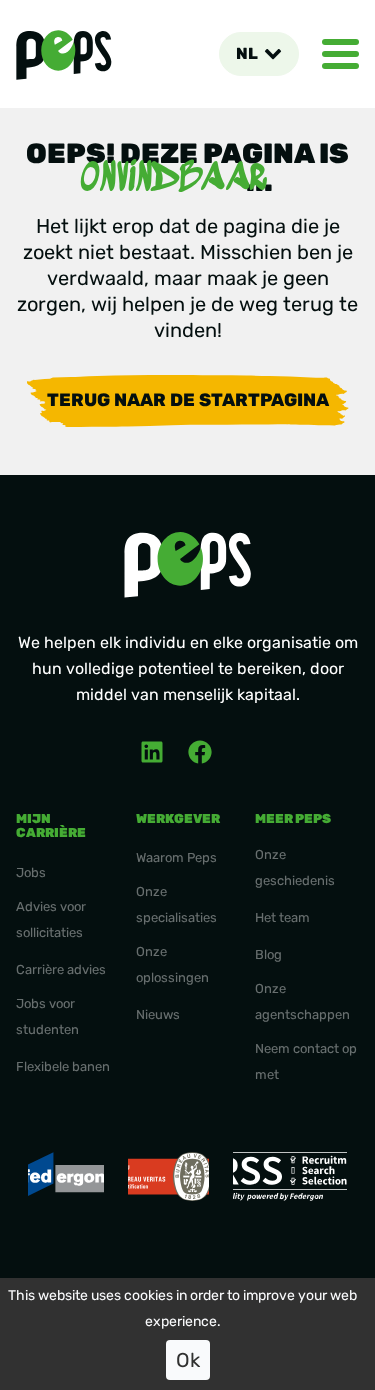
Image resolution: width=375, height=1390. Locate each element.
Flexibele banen (63, 1066)
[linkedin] (152, 752)
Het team (282, 917)
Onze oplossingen (172, 964)
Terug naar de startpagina (188, 400)
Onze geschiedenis (295, 867)
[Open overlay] (340, 54)
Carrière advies (61, 969)
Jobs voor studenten (47, 1016)
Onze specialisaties (176, 904)
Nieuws (158, 1014)
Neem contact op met (306, 1061)
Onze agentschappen (302, 1001)
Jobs (31, 872)
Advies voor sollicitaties (51, 919)
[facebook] (200, 752)
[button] (259, 54)
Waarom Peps (176, 857)
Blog (268, 954)
